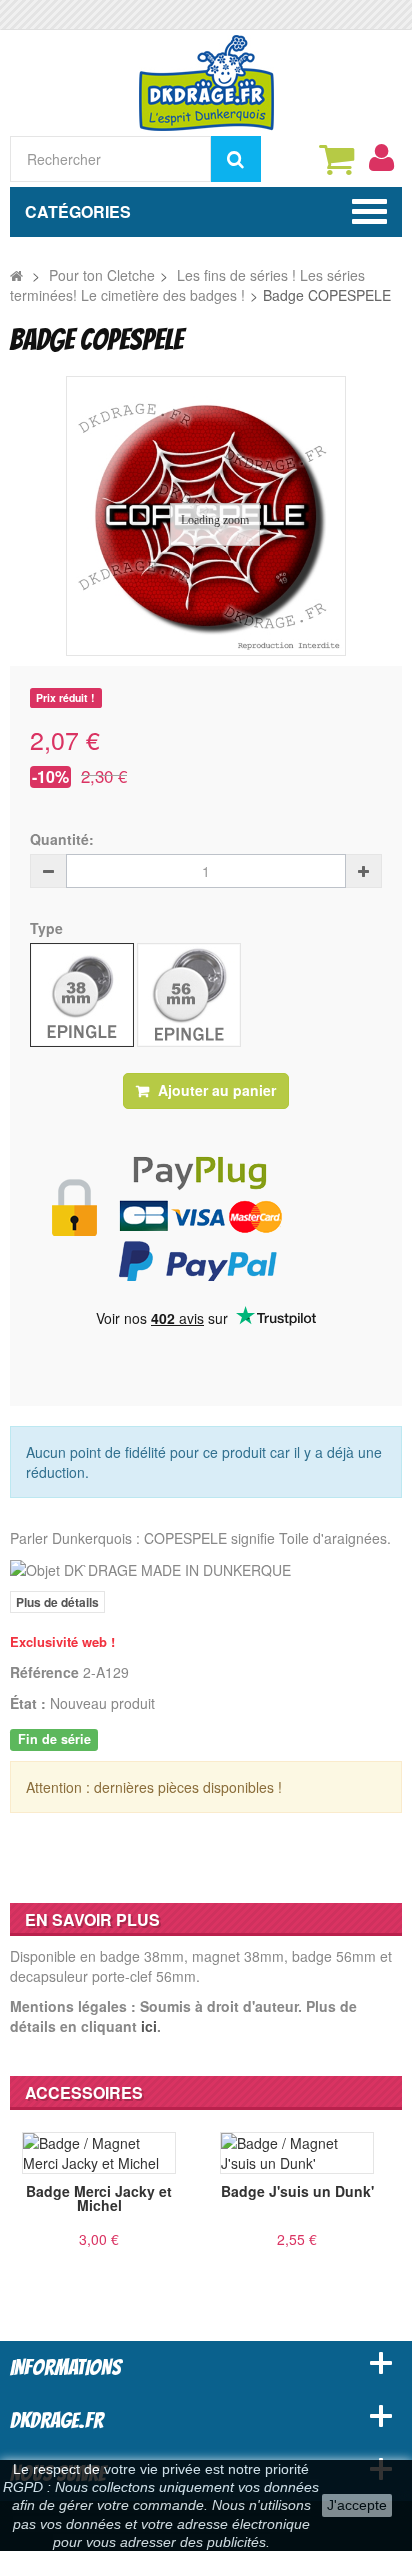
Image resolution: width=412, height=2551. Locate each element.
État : (28, 1703)
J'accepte (357, 2505)
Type (48, 928)
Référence (44, 1672)
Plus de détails (57, 1602)
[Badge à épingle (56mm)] (189, 995)
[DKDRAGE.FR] (206, 81)
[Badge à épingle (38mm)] (82, 995)
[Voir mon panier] (336, 159)
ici (149, 2026)
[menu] (381, 158)
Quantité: (62, 839)
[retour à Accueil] (16, 275)
